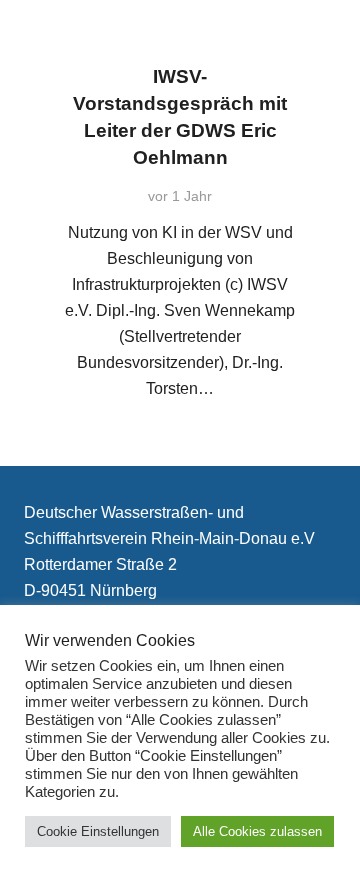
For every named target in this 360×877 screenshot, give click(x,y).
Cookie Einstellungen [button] (98, 831)
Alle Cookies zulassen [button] (257, 831)
